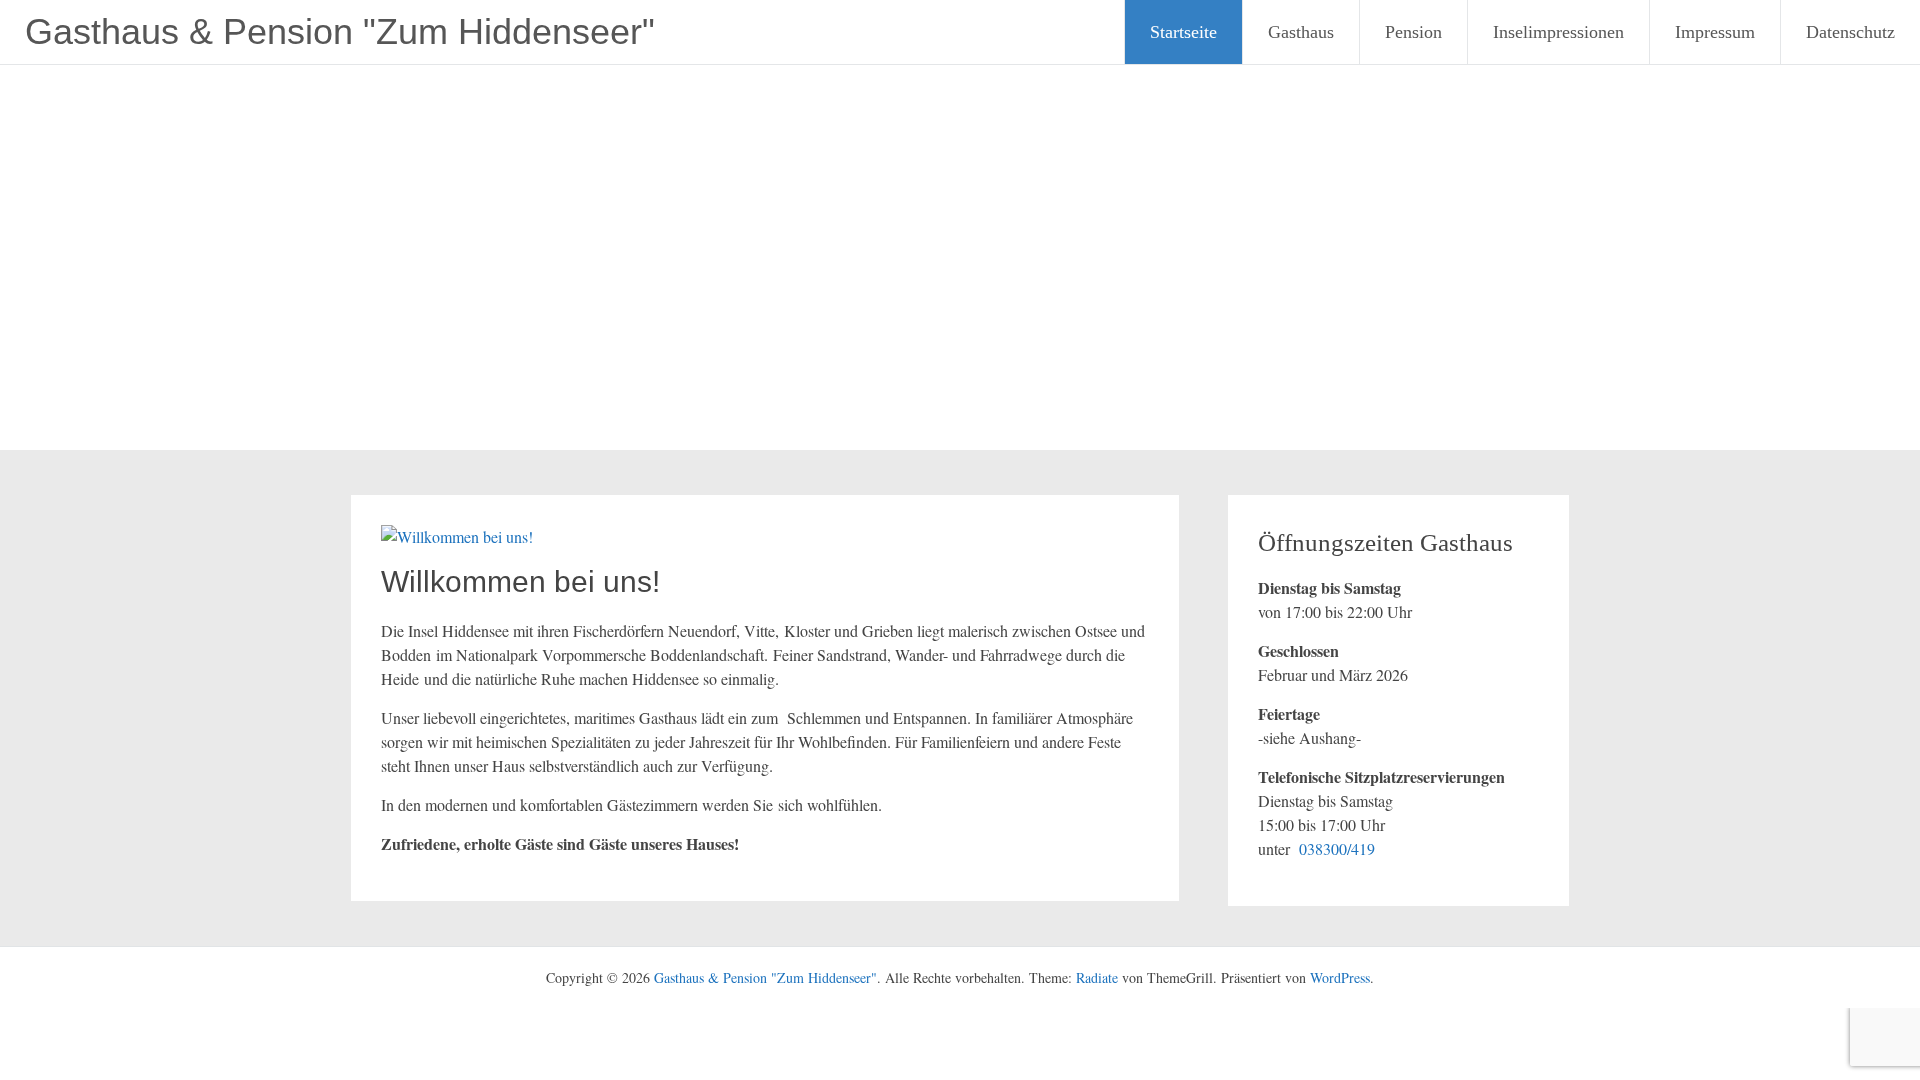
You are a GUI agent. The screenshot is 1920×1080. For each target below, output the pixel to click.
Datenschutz (1850, 32)
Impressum (1715, 32)
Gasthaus (1301, 32)
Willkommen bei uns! (520, 581)
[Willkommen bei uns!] (457, 536)
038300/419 (1337, 848)
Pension (1413, 32)
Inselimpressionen (1558, 32)
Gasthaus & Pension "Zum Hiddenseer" (340, 31)
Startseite (1183, 32)
